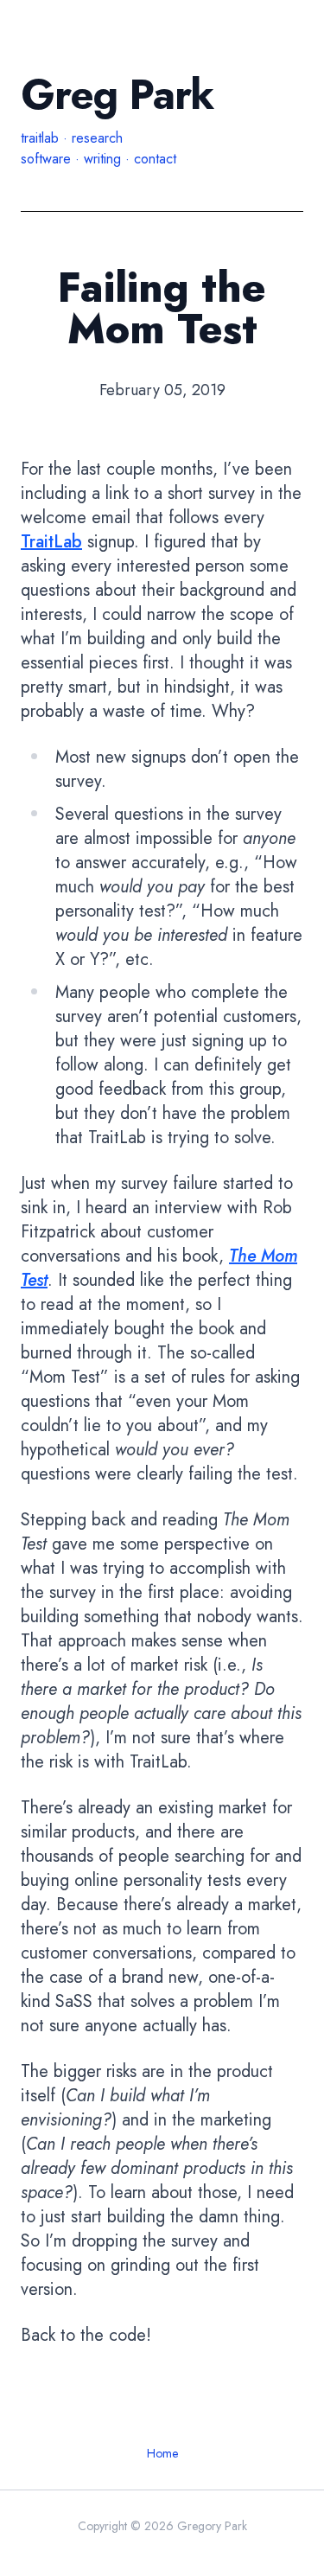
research (97, 138)
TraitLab (51, 542)
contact (155, 159)
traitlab (40, 138)
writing (102, 159)
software (46, 159)
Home (162, 2453)
